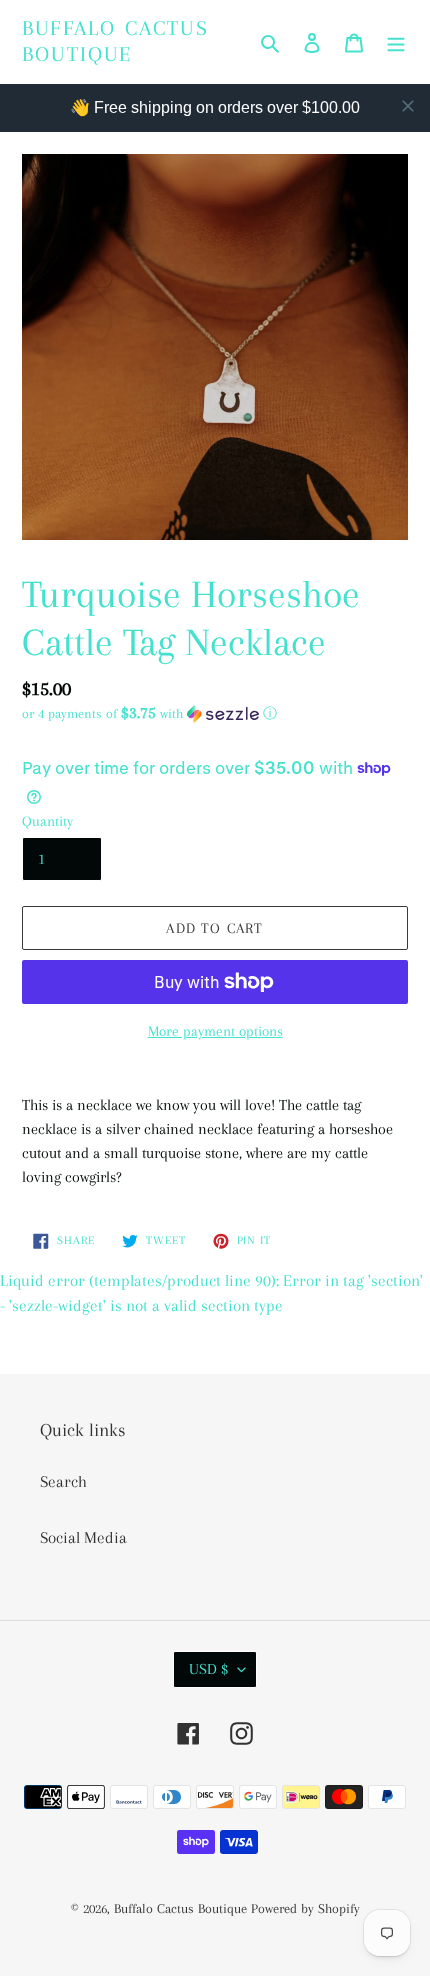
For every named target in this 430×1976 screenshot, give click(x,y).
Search (63, 1481)
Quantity (47, 821)
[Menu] (396, 42)
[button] (149, 713)
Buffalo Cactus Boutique (115, 41)
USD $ (208, 1669)
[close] (408, 106)
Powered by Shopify (305, 1908)
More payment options (215, 1031)
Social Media (83, 1537)
